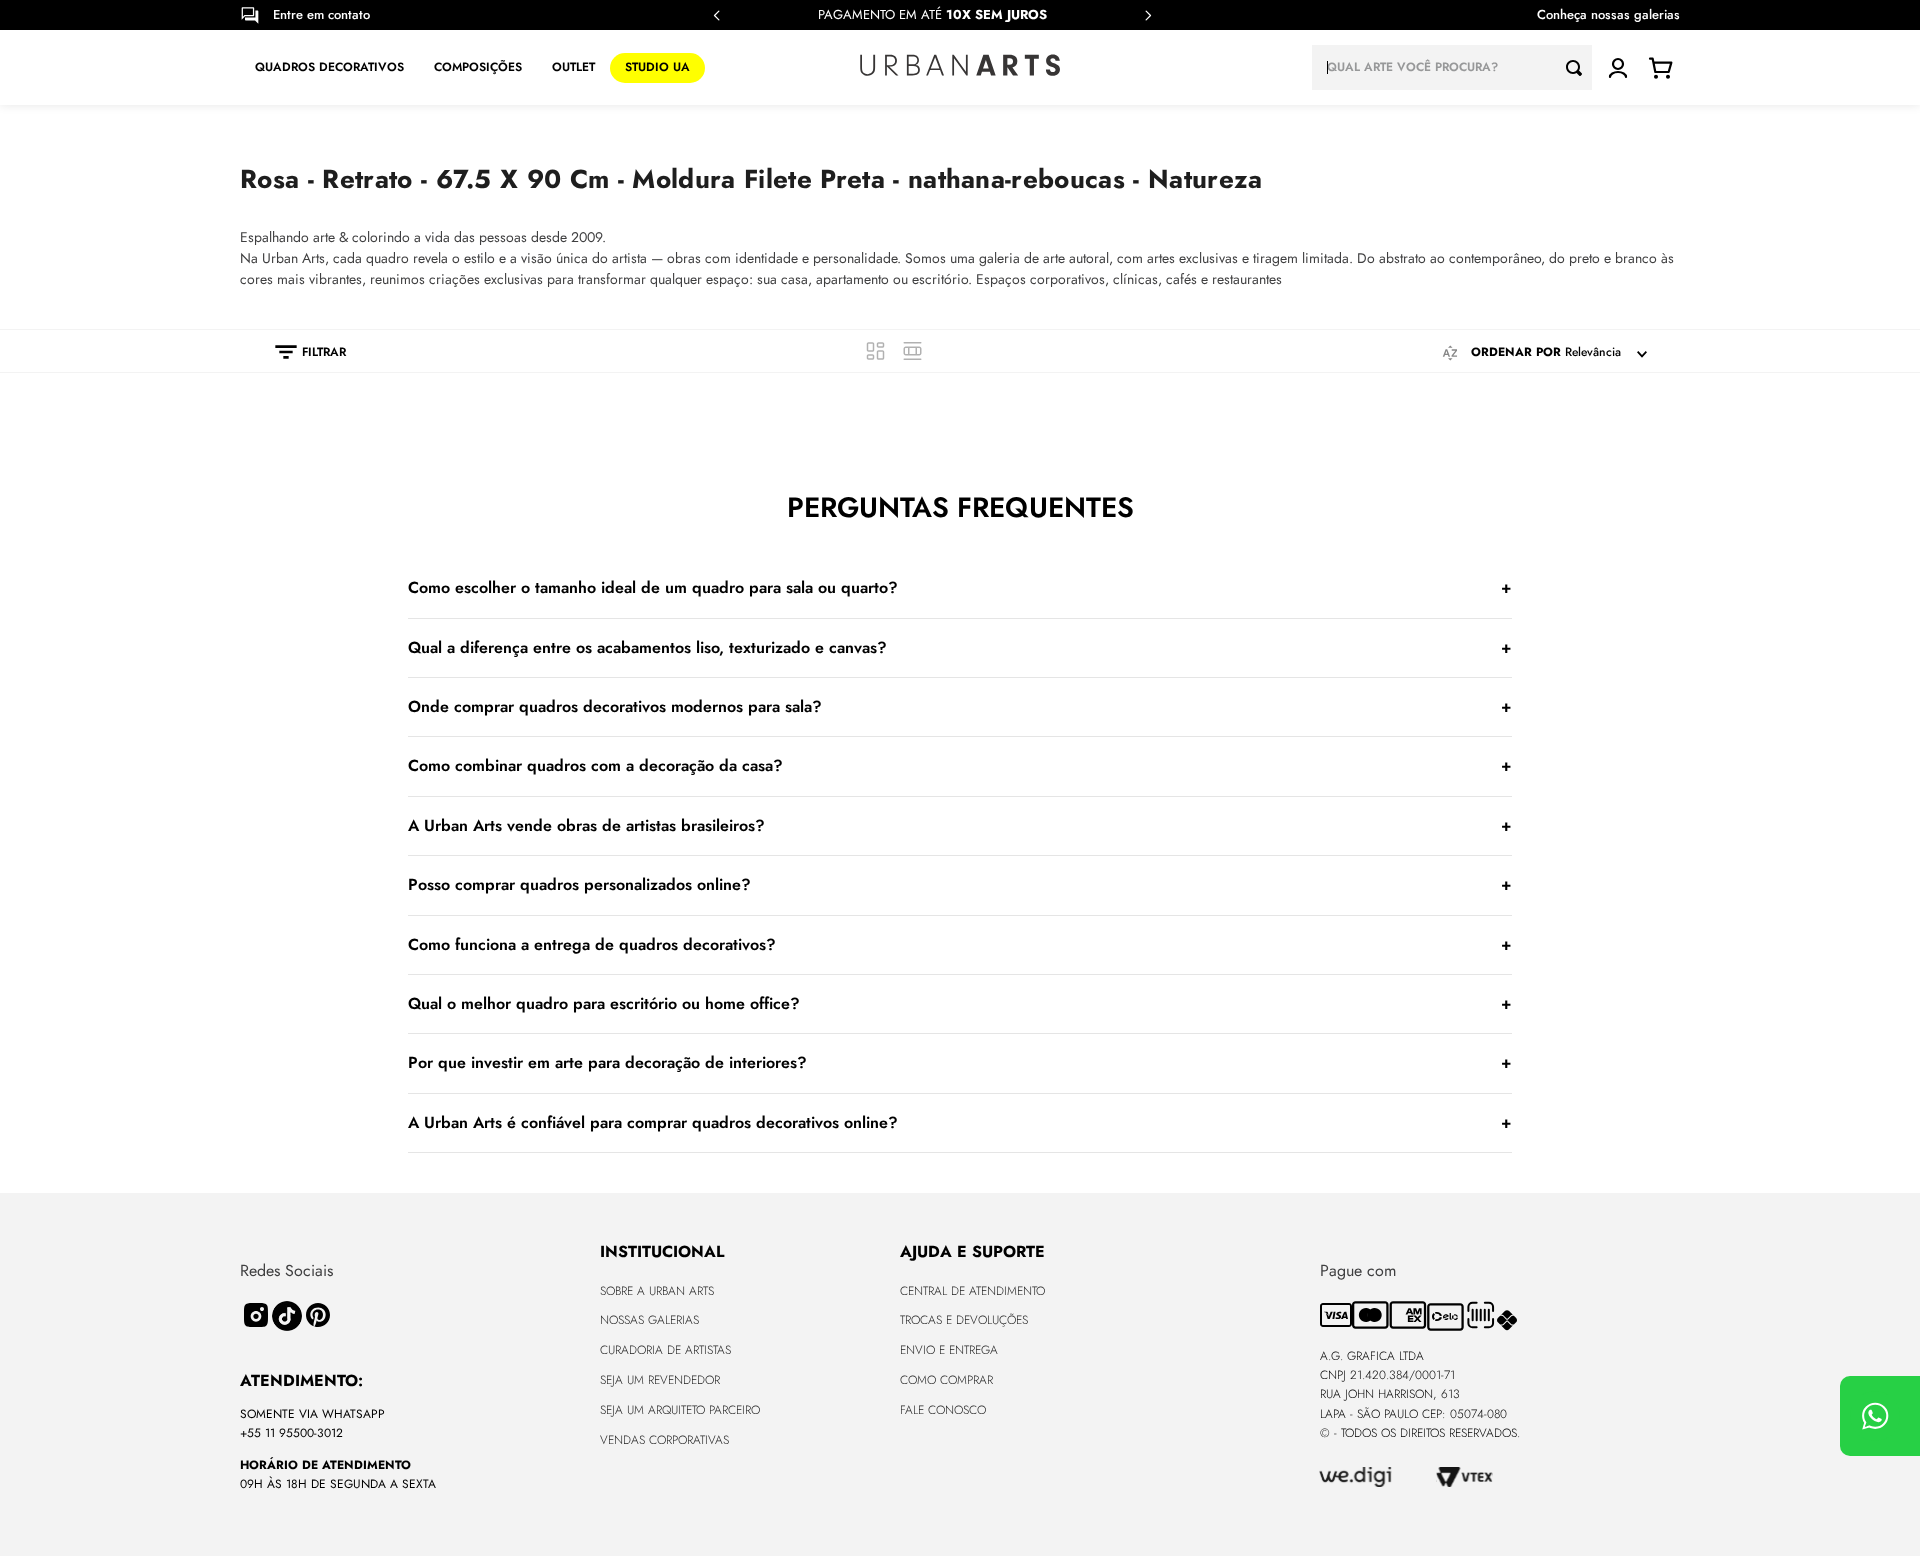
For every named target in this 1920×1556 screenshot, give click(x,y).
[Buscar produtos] (1579, 67)
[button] (300, 352)
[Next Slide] (1148, 15)
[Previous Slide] (717, 15)
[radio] (875, 351)
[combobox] (1452, 67)
